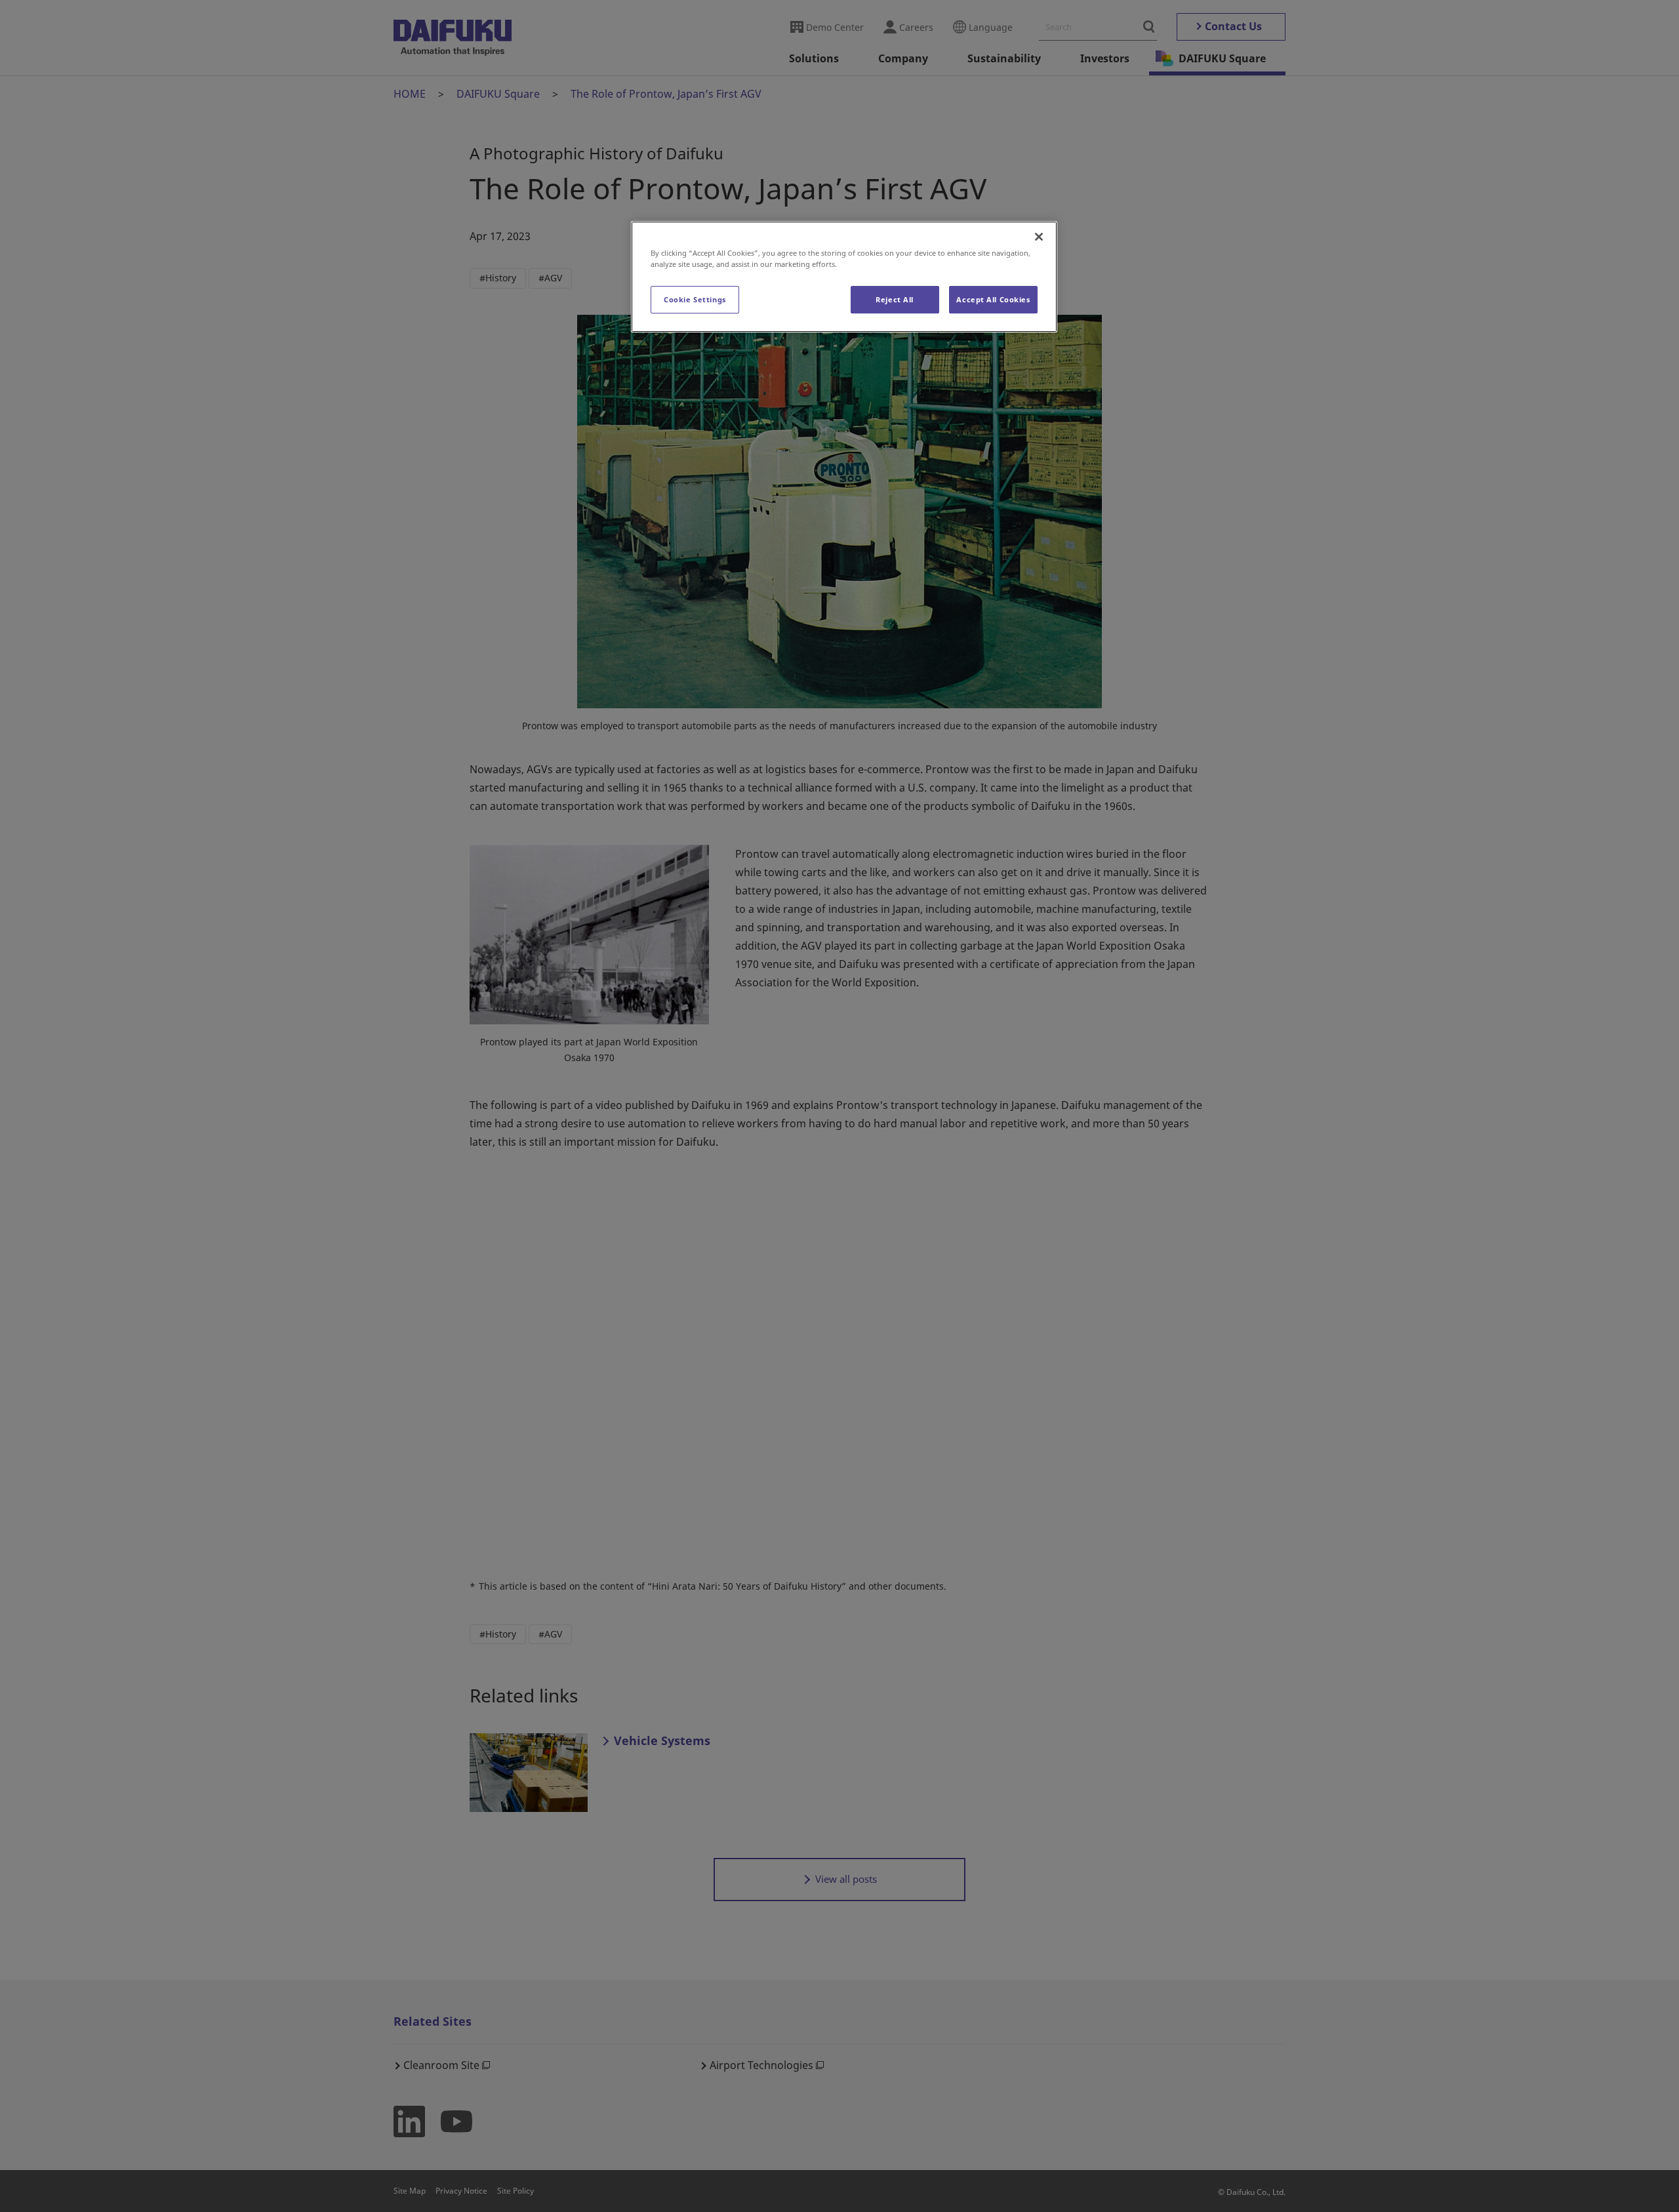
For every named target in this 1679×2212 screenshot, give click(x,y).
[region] (844, 277)
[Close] (1039, 237)
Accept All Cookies (993, 299)
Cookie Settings (695, 299)
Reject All (895, 299)
